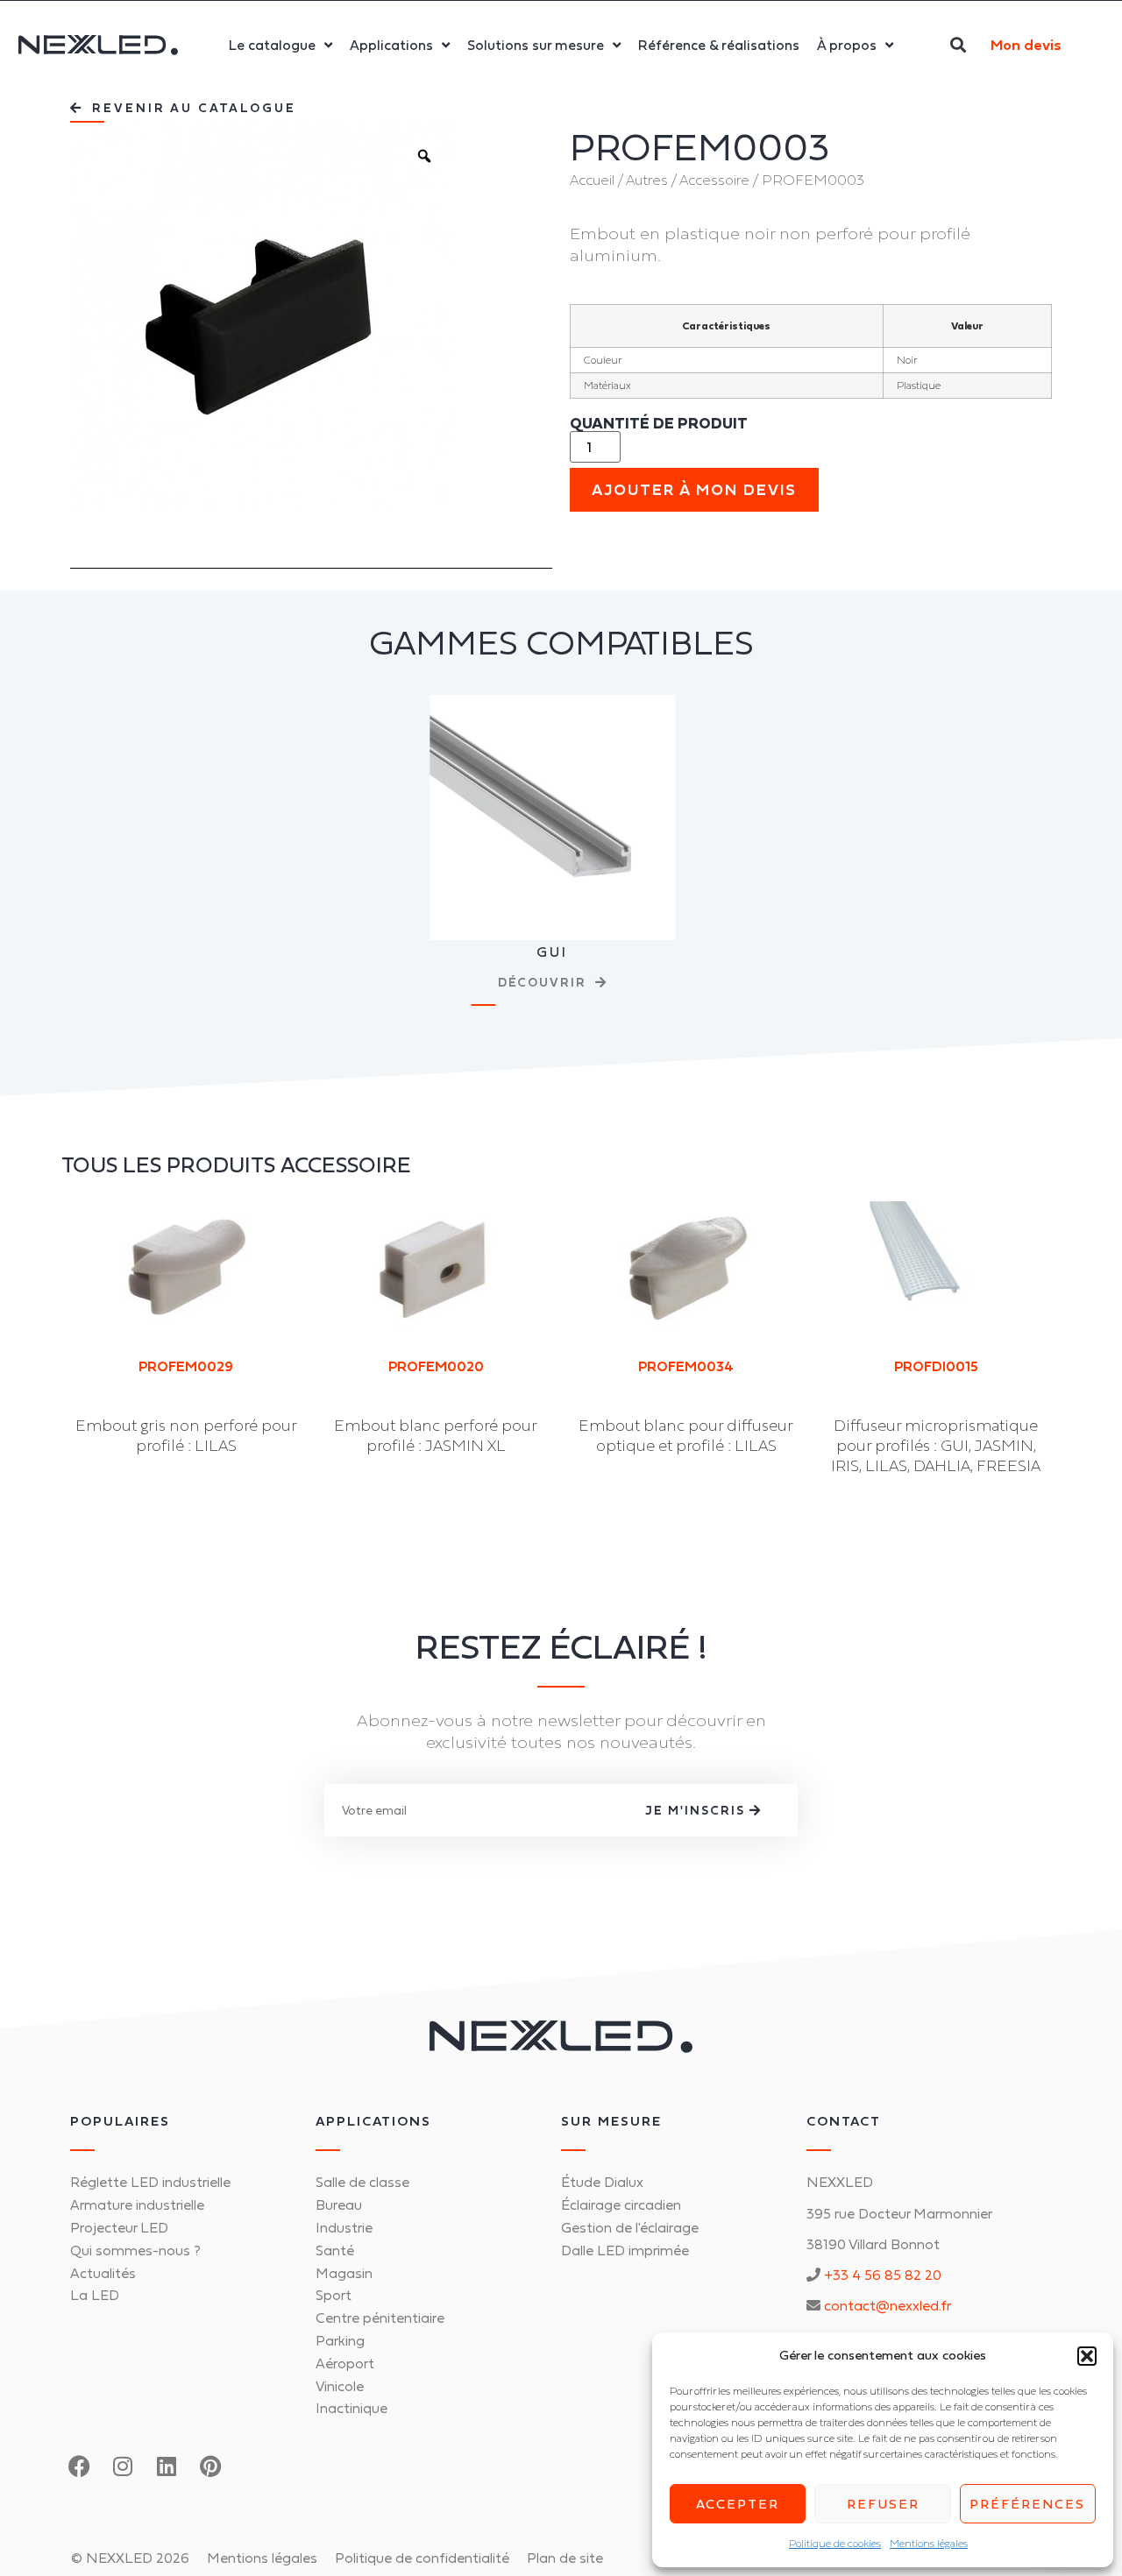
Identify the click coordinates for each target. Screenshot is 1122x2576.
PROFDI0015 (936, 1366)
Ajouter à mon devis (694, 490)
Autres (647, 180)
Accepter (738, 2504)
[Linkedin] (167, 2466)
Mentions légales (929, 2544)
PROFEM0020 (436, 1366)
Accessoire (714, 180)
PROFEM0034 (686, 1366)
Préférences (1027, 2504)
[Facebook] (79, 2466)
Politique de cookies (835, 2544)
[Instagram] (123, 2466)
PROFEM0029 (186, 1366)
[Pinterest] (210, 2466)
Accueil (592, 180)
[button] (1087, 2356)
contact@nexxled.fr (888, 2305)
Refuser (883, 2504)
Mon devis (1026, 45)
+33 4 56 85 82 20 (883, 2275)
